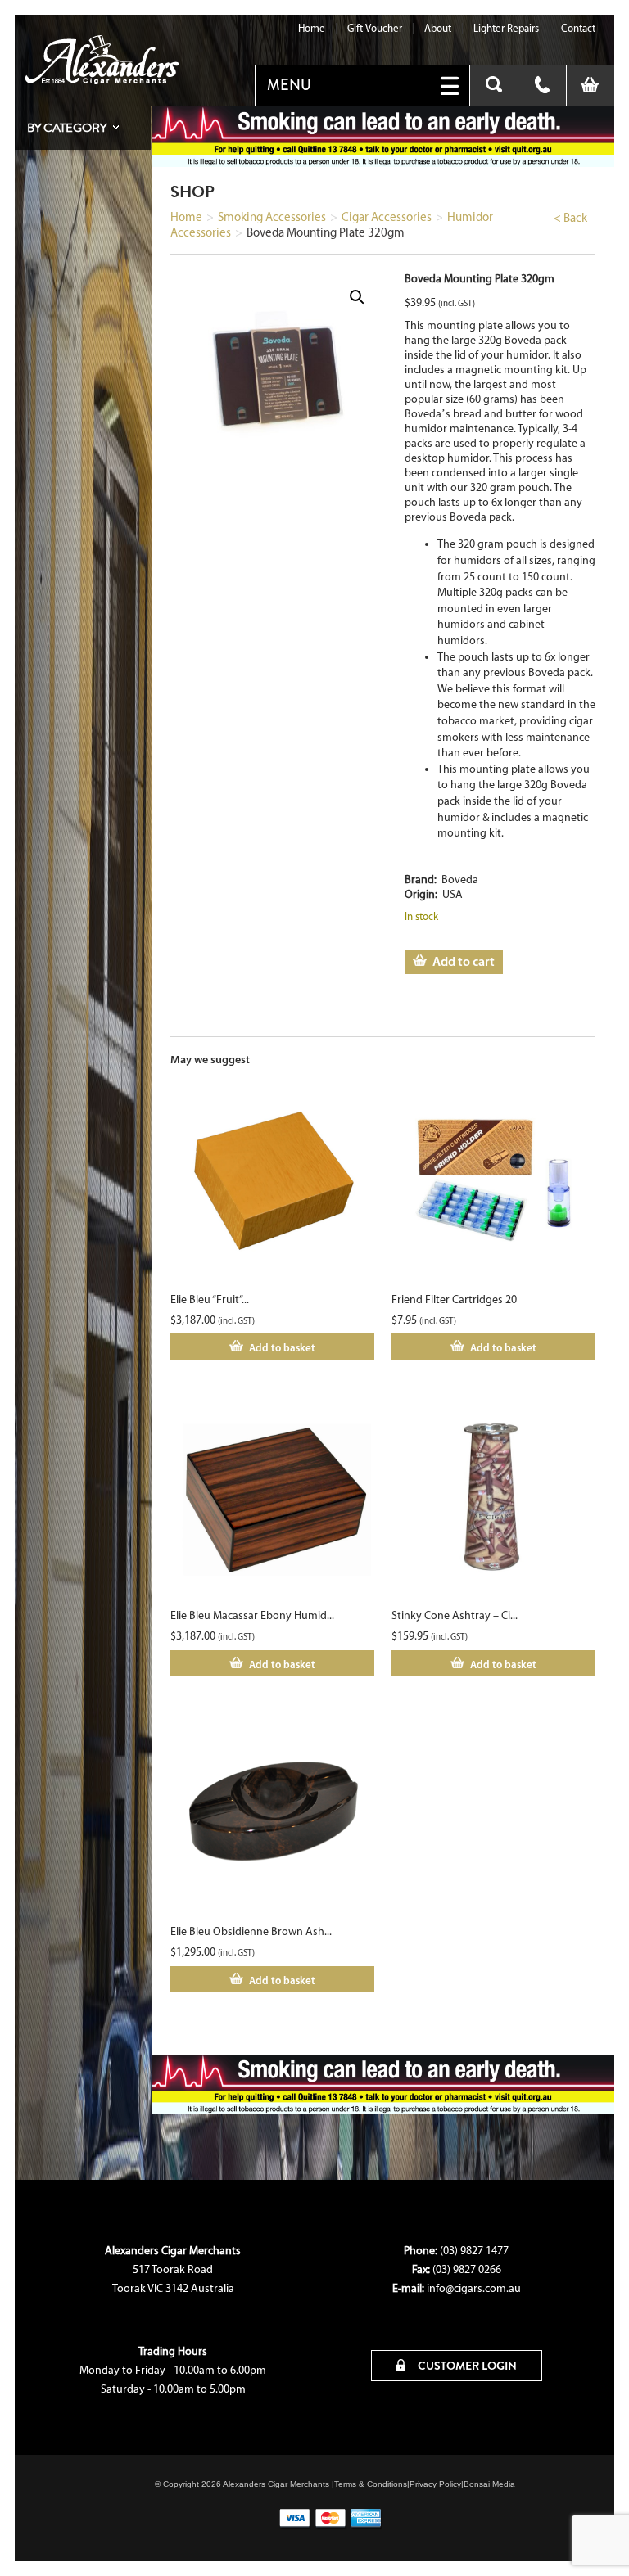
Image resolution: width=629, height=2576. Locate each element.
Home (312, 28)
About (438, 28)
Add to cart (464, 961)
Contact (578, 28)
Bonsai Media (489, 2484)
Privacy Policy (435, 2484)
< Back (570, 218)
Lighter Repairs (506, 28)
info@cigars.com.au (474, 2288)
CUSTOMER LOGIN (466, 2366)
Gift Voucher (375, 28)
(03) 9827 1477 (474, 2251)
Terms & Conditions (371, 2484)
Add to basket (282, 1347)
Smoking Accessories (272, 217)
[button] (357, 297)
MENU (289, 85)
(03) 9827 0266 (467, 2269)
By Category (67, 128)
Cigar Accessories (387, 217)
